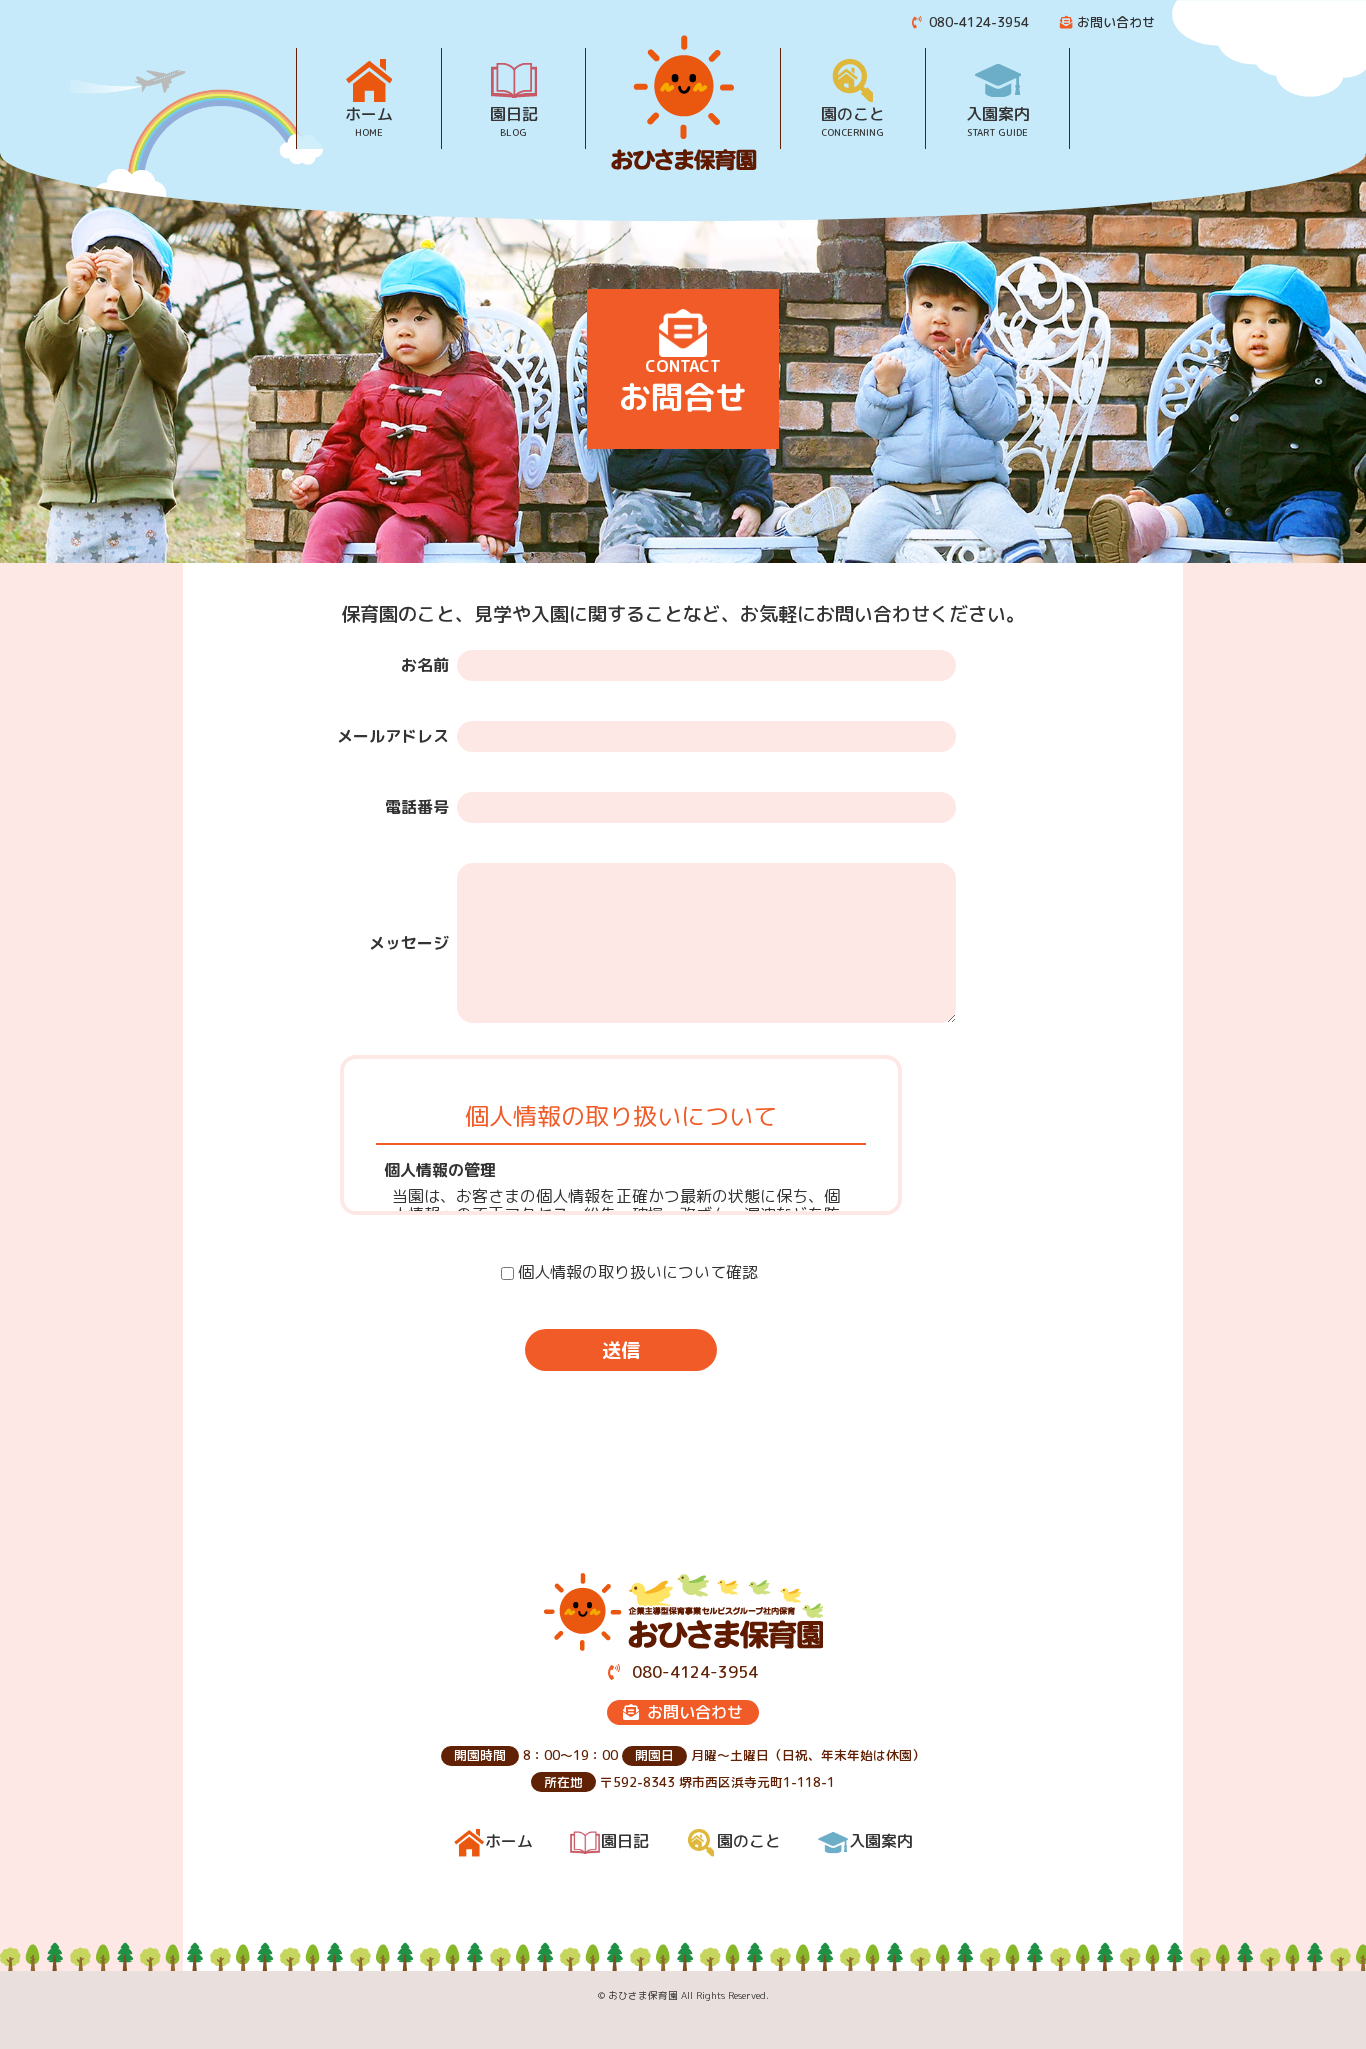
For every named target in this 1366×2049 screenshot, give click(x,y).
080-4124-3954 (977, 22)
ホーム (369, 121)
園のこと (853, 121)
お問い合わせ (1116, 22)
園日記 (514, 121)
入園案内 (998, 121)
